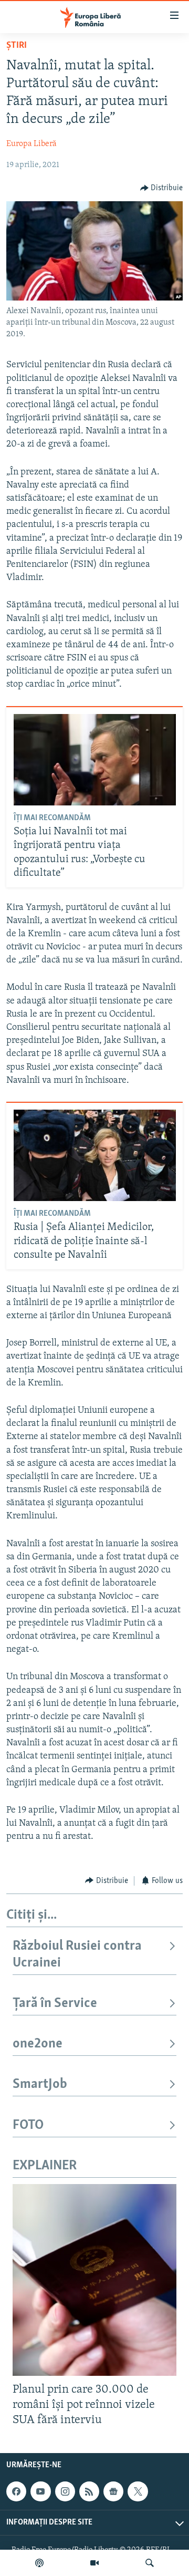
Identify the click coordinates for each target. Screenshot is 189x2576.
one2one (38, 2044)
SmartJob (40, 2084)
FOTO (28, 2125)
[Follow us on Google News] (113, 2491)
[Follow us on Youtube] (40, 2491)
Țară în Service (55, 2004)
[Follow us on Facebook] (16, 2491)
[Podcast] (39, 2563)
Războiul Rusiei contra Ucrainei (77, 1955)
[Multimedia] (94, 2563)
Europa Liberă (31, 144)
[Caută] (150, 2563)
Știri (17, 46)
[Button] (162, 188)
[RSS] (89, 2491)
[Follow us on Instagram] (65, 2491)
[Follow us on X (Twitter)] (138, 2491)
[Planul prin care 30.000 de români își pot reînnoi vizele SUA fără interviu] (94, 2280)
